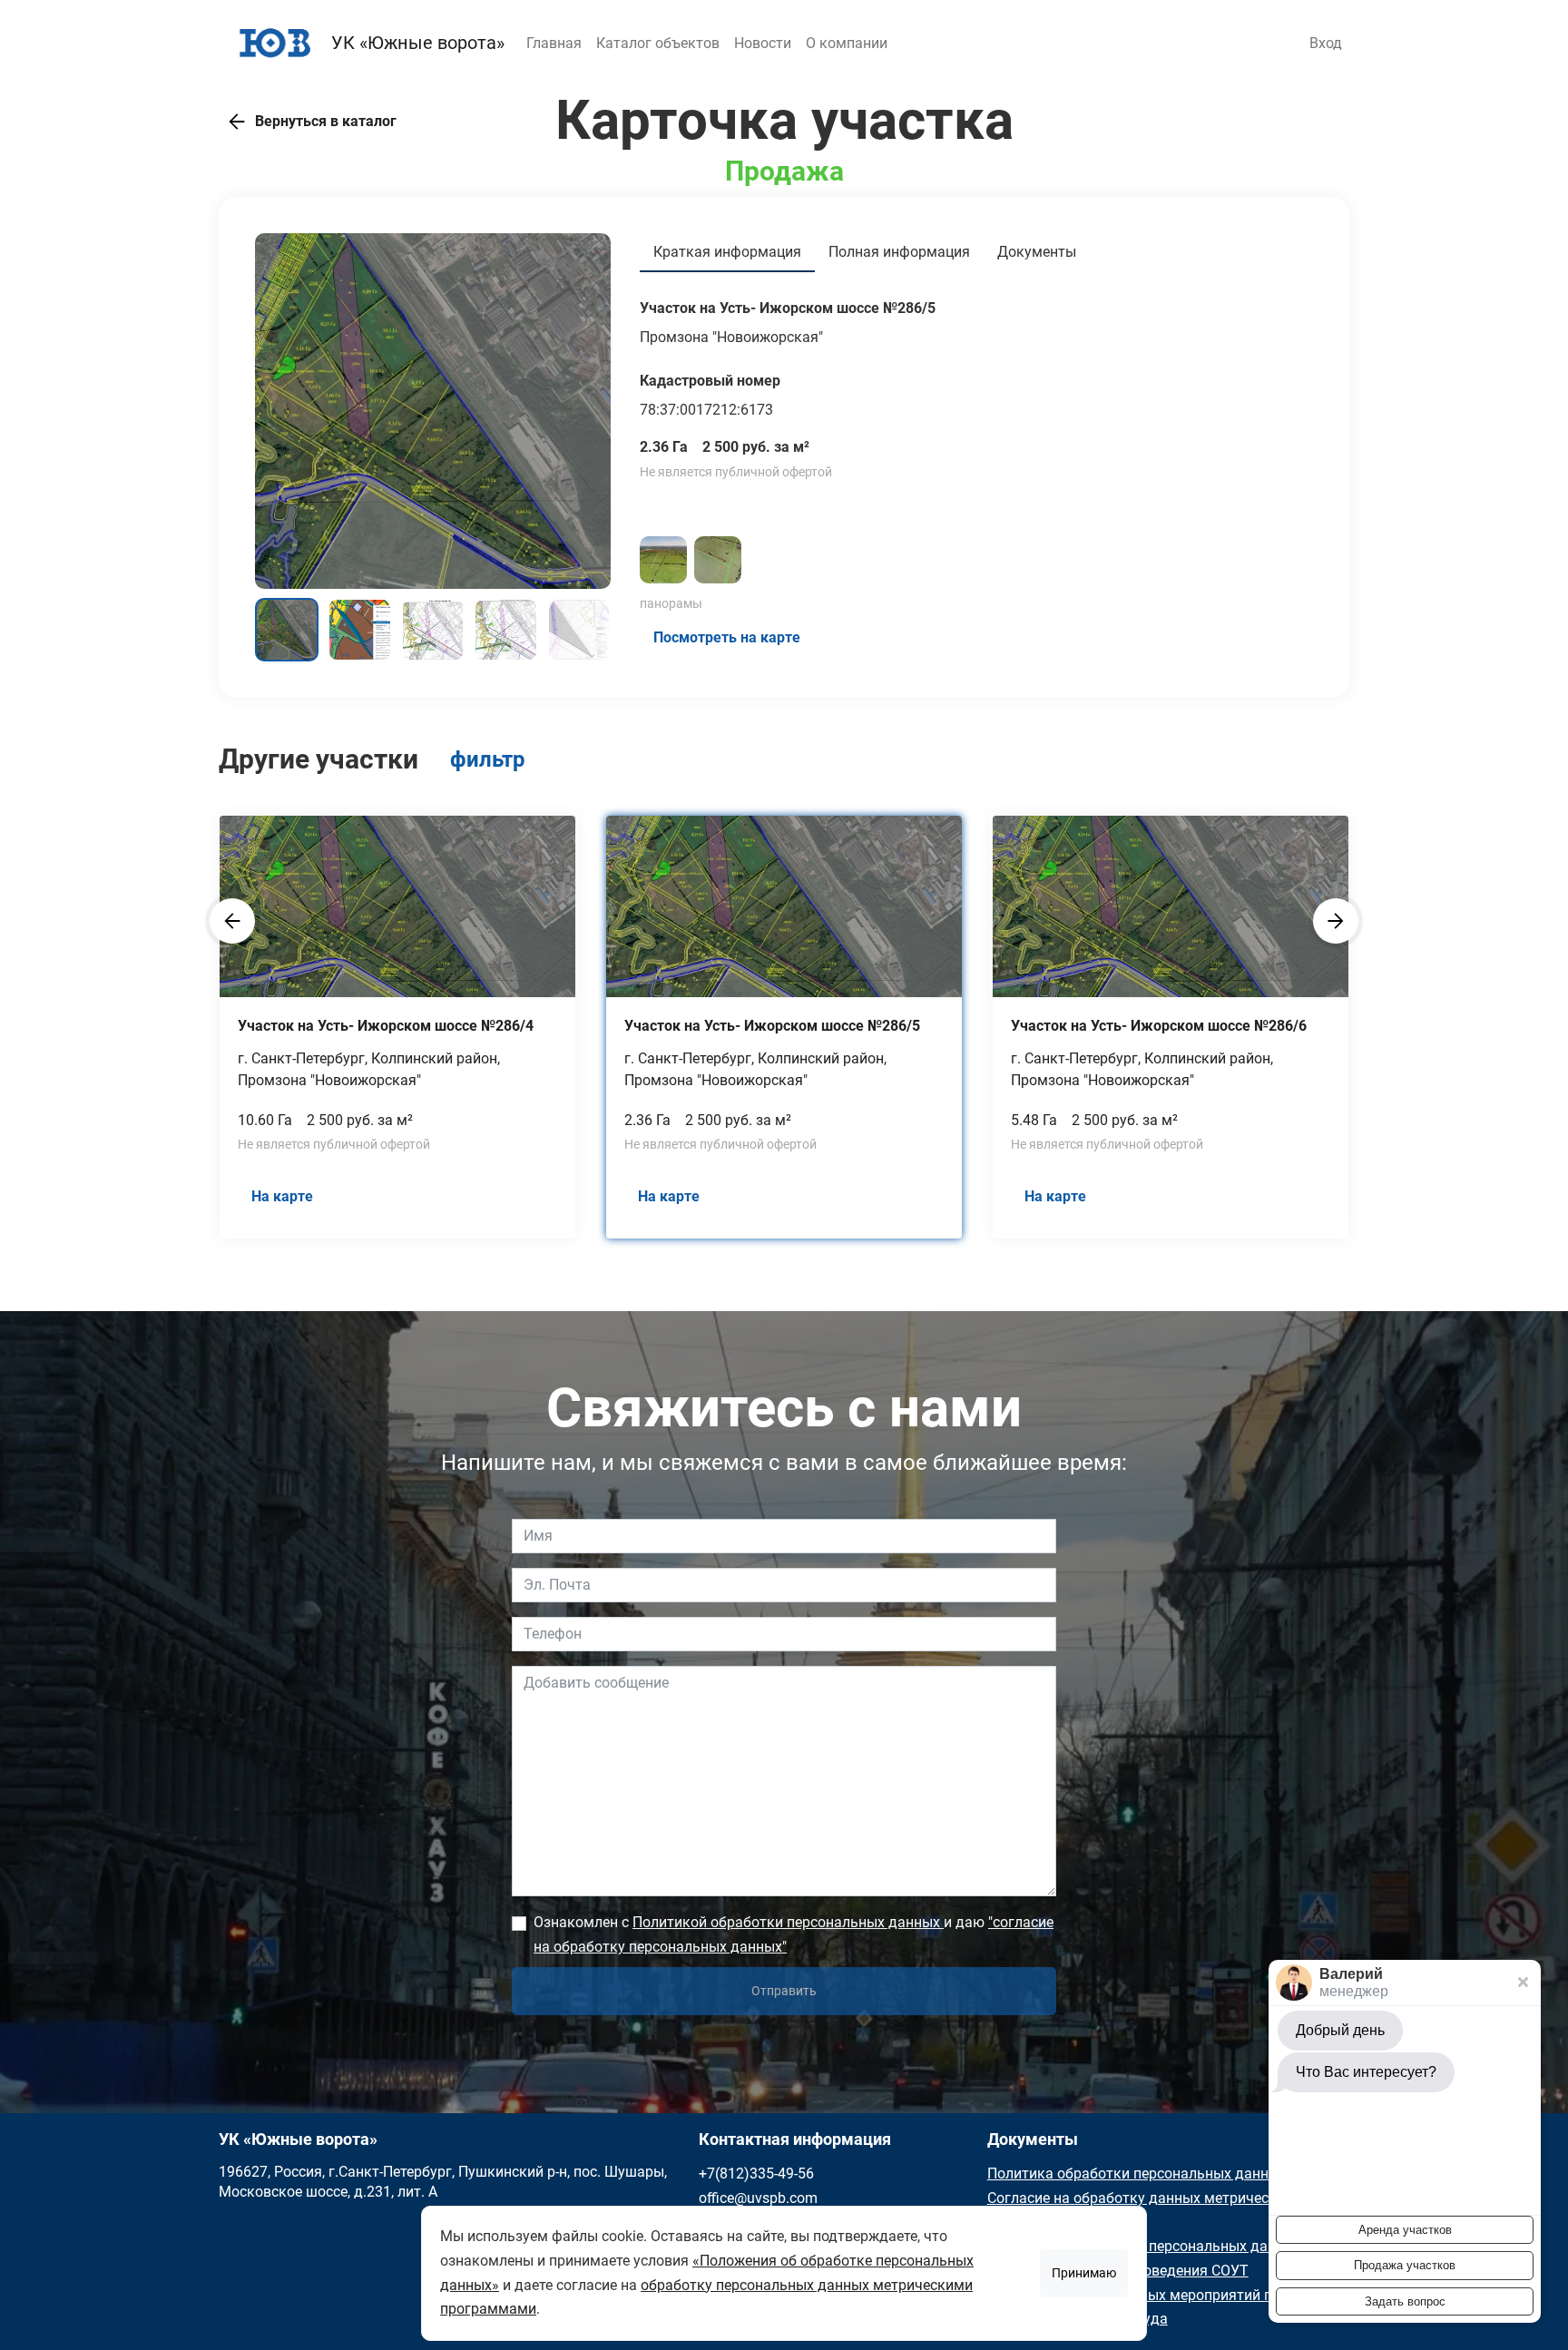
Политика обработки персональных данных (1137, 2174)
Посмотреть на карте (727, 637)
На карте (282, 1196)
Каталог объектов (658, 43)
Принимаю (1084, 2273)
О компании (847, 43)
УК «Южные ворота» (416, 43)
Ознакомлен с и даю (794, 1934)
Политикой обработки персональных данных (788, 1922)
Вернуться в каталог (326, 121)
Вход (1326, 43)
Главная (554, 43)
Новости (763, 43)
